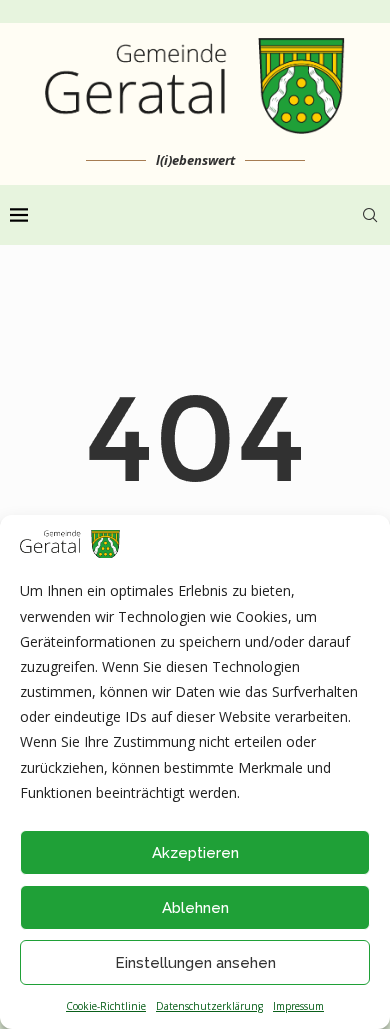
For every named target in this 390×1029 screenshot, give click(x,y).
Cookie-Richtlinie (106, 1006)
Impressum (298, 1006)
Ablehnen (195, 908)
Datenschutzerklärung (209, 1006)
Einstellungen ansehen (195, 963)
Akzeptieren (195, 853)
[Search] (370, 215)
